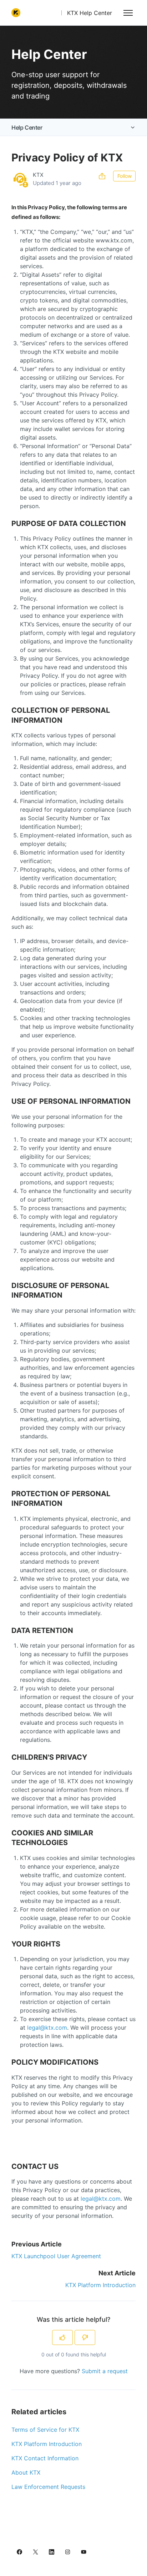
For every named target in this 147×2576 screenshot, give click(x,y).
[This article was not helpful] (85, 2337)
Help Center (27, 127)
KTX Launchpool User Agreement (56, 2256)
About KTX (26, 2472)
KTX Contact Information (45, 2458)
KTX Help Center (90, 13)
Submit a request (105, 2371)
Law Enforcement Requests (48, 2487)
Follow (125, 176)
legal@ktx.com (47, 2028)
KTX (38, 175)
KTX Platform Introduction (100, 2285)
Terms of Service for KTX (45, 2430)
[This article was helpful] (62, 2337)
